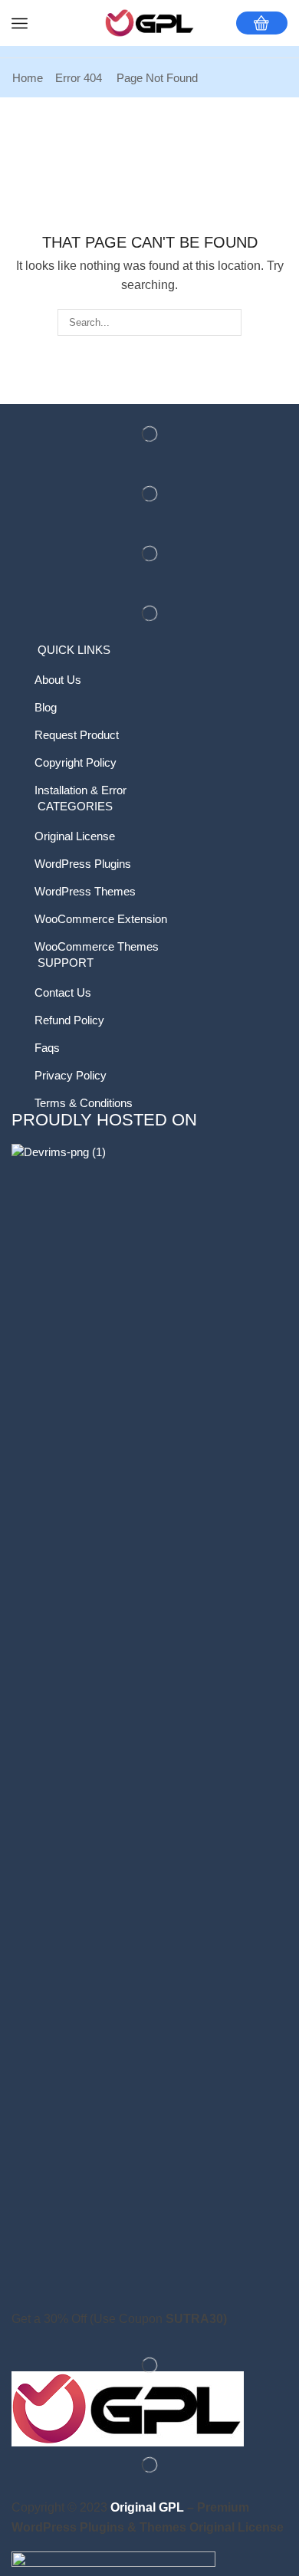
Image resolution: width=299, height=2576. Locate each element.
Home (28, 78)
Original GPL (147, 2507)
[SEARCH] (228, 322)
